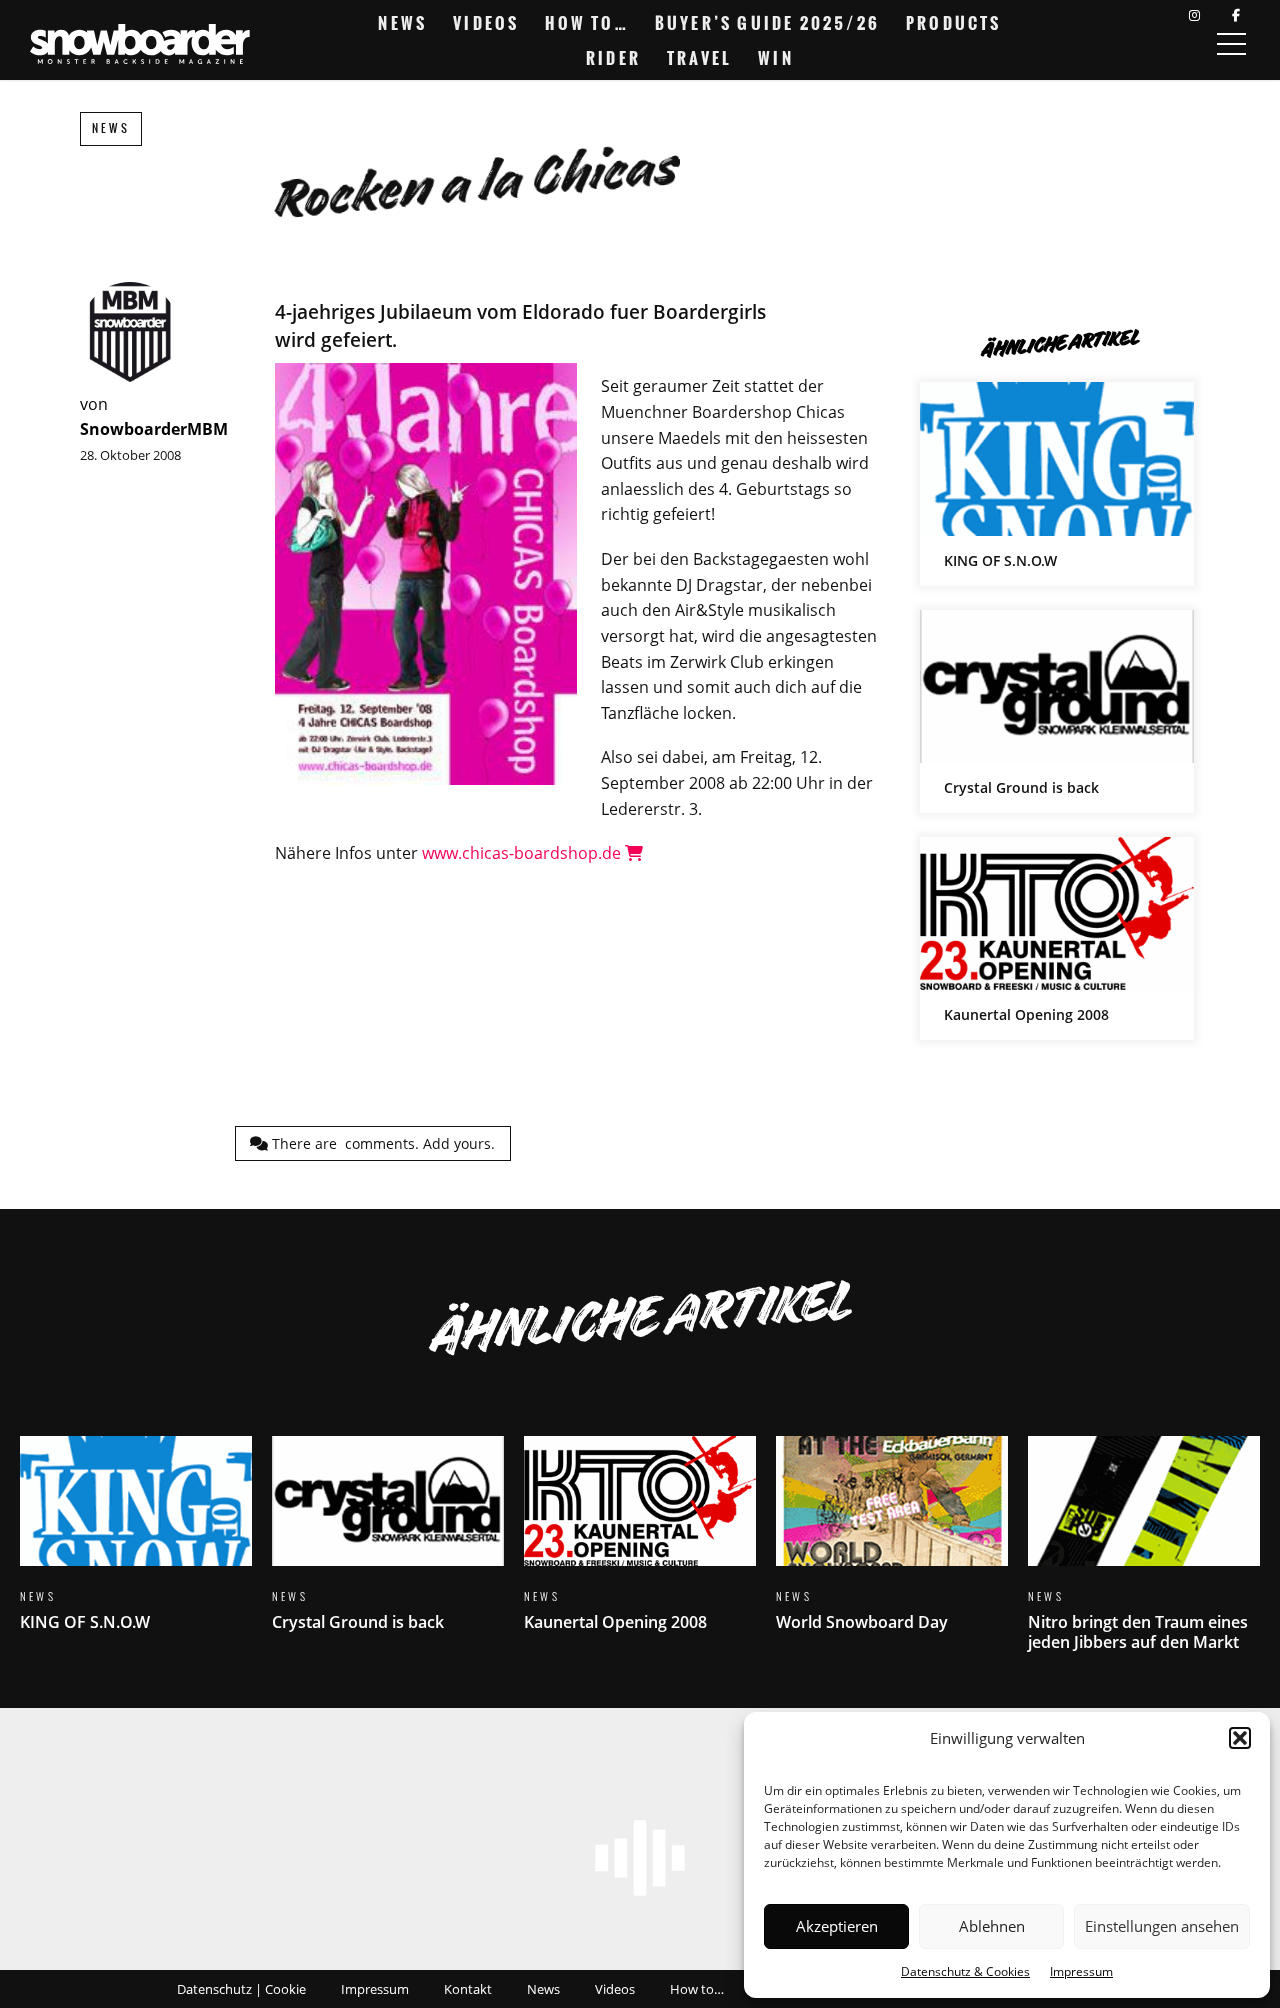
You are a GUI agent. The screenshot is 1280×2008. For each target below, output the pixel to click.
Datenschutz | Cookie (241, 1989)
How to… (586, 23)
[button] (1240, 1738)
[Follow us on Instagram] (1194, 15)
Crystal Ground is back (1057, 711)
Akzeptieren (837, 1926)
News (402, 23)
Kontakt (468, 1989)
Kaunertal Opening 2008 (1057, 938)
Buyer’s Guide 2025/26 (767, 23)
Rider (613, 58)
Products (954, 23)
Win (776, 58)
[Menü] (1231, 44)
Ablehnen (992, 1926)
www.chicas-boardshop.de (523, 853)
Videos (486, 23)
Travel (699, 58)
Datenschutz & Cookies (965, 1971)
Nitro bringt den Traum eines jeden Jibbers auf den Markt (1144, 1555)
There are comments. (381, 1143)
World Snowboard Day (892, 1545)
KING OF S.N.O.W (1057, 483)
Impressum (1081, 1971)
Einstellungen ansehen (1162, 1926)
